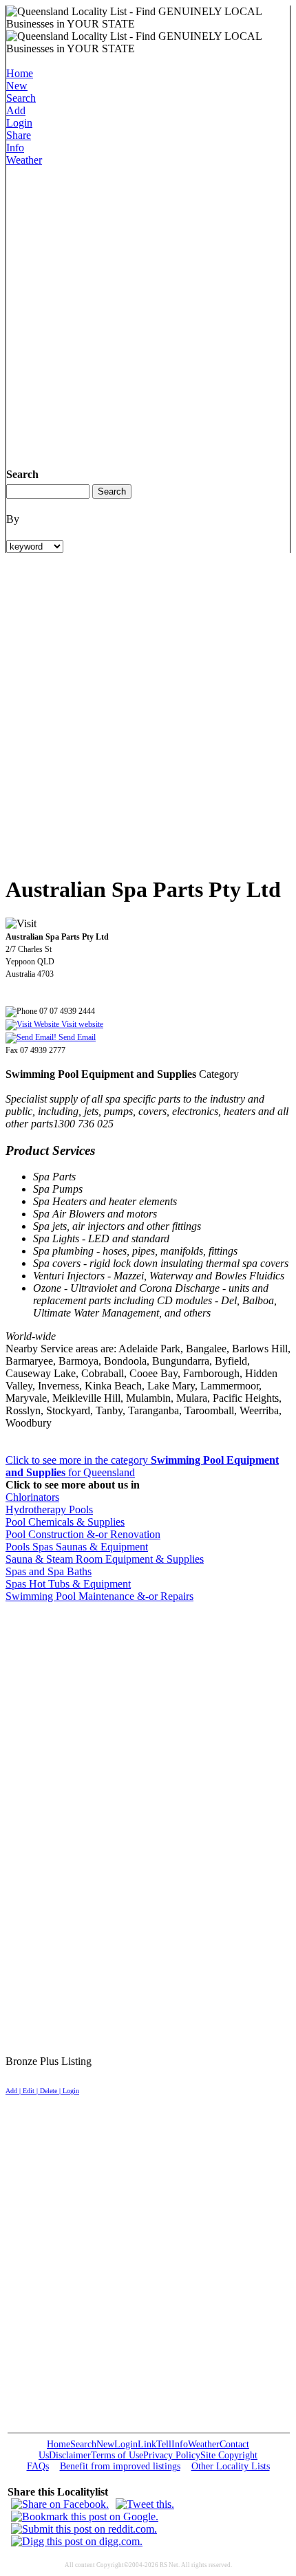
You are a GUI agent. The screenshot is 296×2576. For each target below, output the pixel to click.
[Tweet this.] (145, 2504)
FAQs (38, 2466)
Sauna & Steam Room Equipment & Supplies (105, 1559)
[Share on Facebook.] (60, 2504)
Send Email (76, 1037)
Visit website (81, 1024)
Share (19, 135)
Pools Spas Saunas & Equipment (77, 1547)
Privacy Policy (172, 2455)
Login (19, 123)
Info (15, 148)
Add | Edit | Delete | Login (42, 2091)
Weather (24, 160)
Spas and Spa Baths (49, 1571)
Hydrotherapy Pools (49, 1509)
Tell (164, 2444)
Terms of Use (117, 2455)
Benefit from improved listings (120, 2466)
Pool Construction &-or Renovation (83, 1534)
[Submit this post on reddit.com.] (84, 2529)
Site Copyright (229, 2455)
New (17, 86)
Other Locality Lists (231, 2466)
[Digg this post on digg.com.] (77, 2541)
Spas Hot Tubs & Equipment (68, 1584)
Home (20, 73)
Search (21, 98)
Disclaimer (70, 2455)
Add (16, 110)
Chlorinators (32, 1497)
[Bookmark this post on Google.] (85, 2517)
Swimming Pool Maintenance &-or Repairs (99, 1596)
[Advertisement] (148, 314)
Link (147, 2444)
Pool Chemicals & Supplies (65, 1522)
